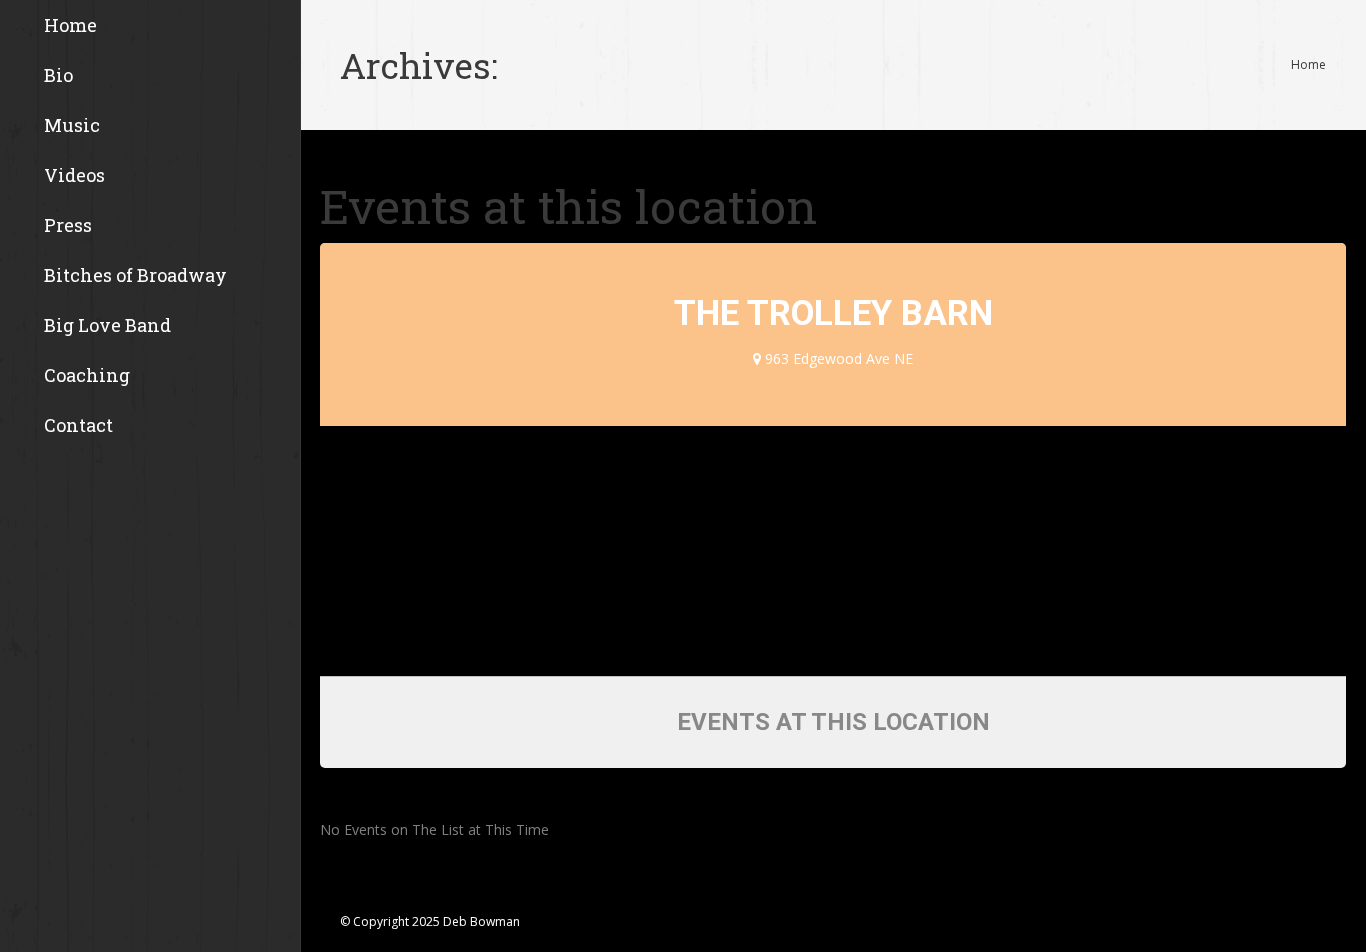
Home (1308, 64)
